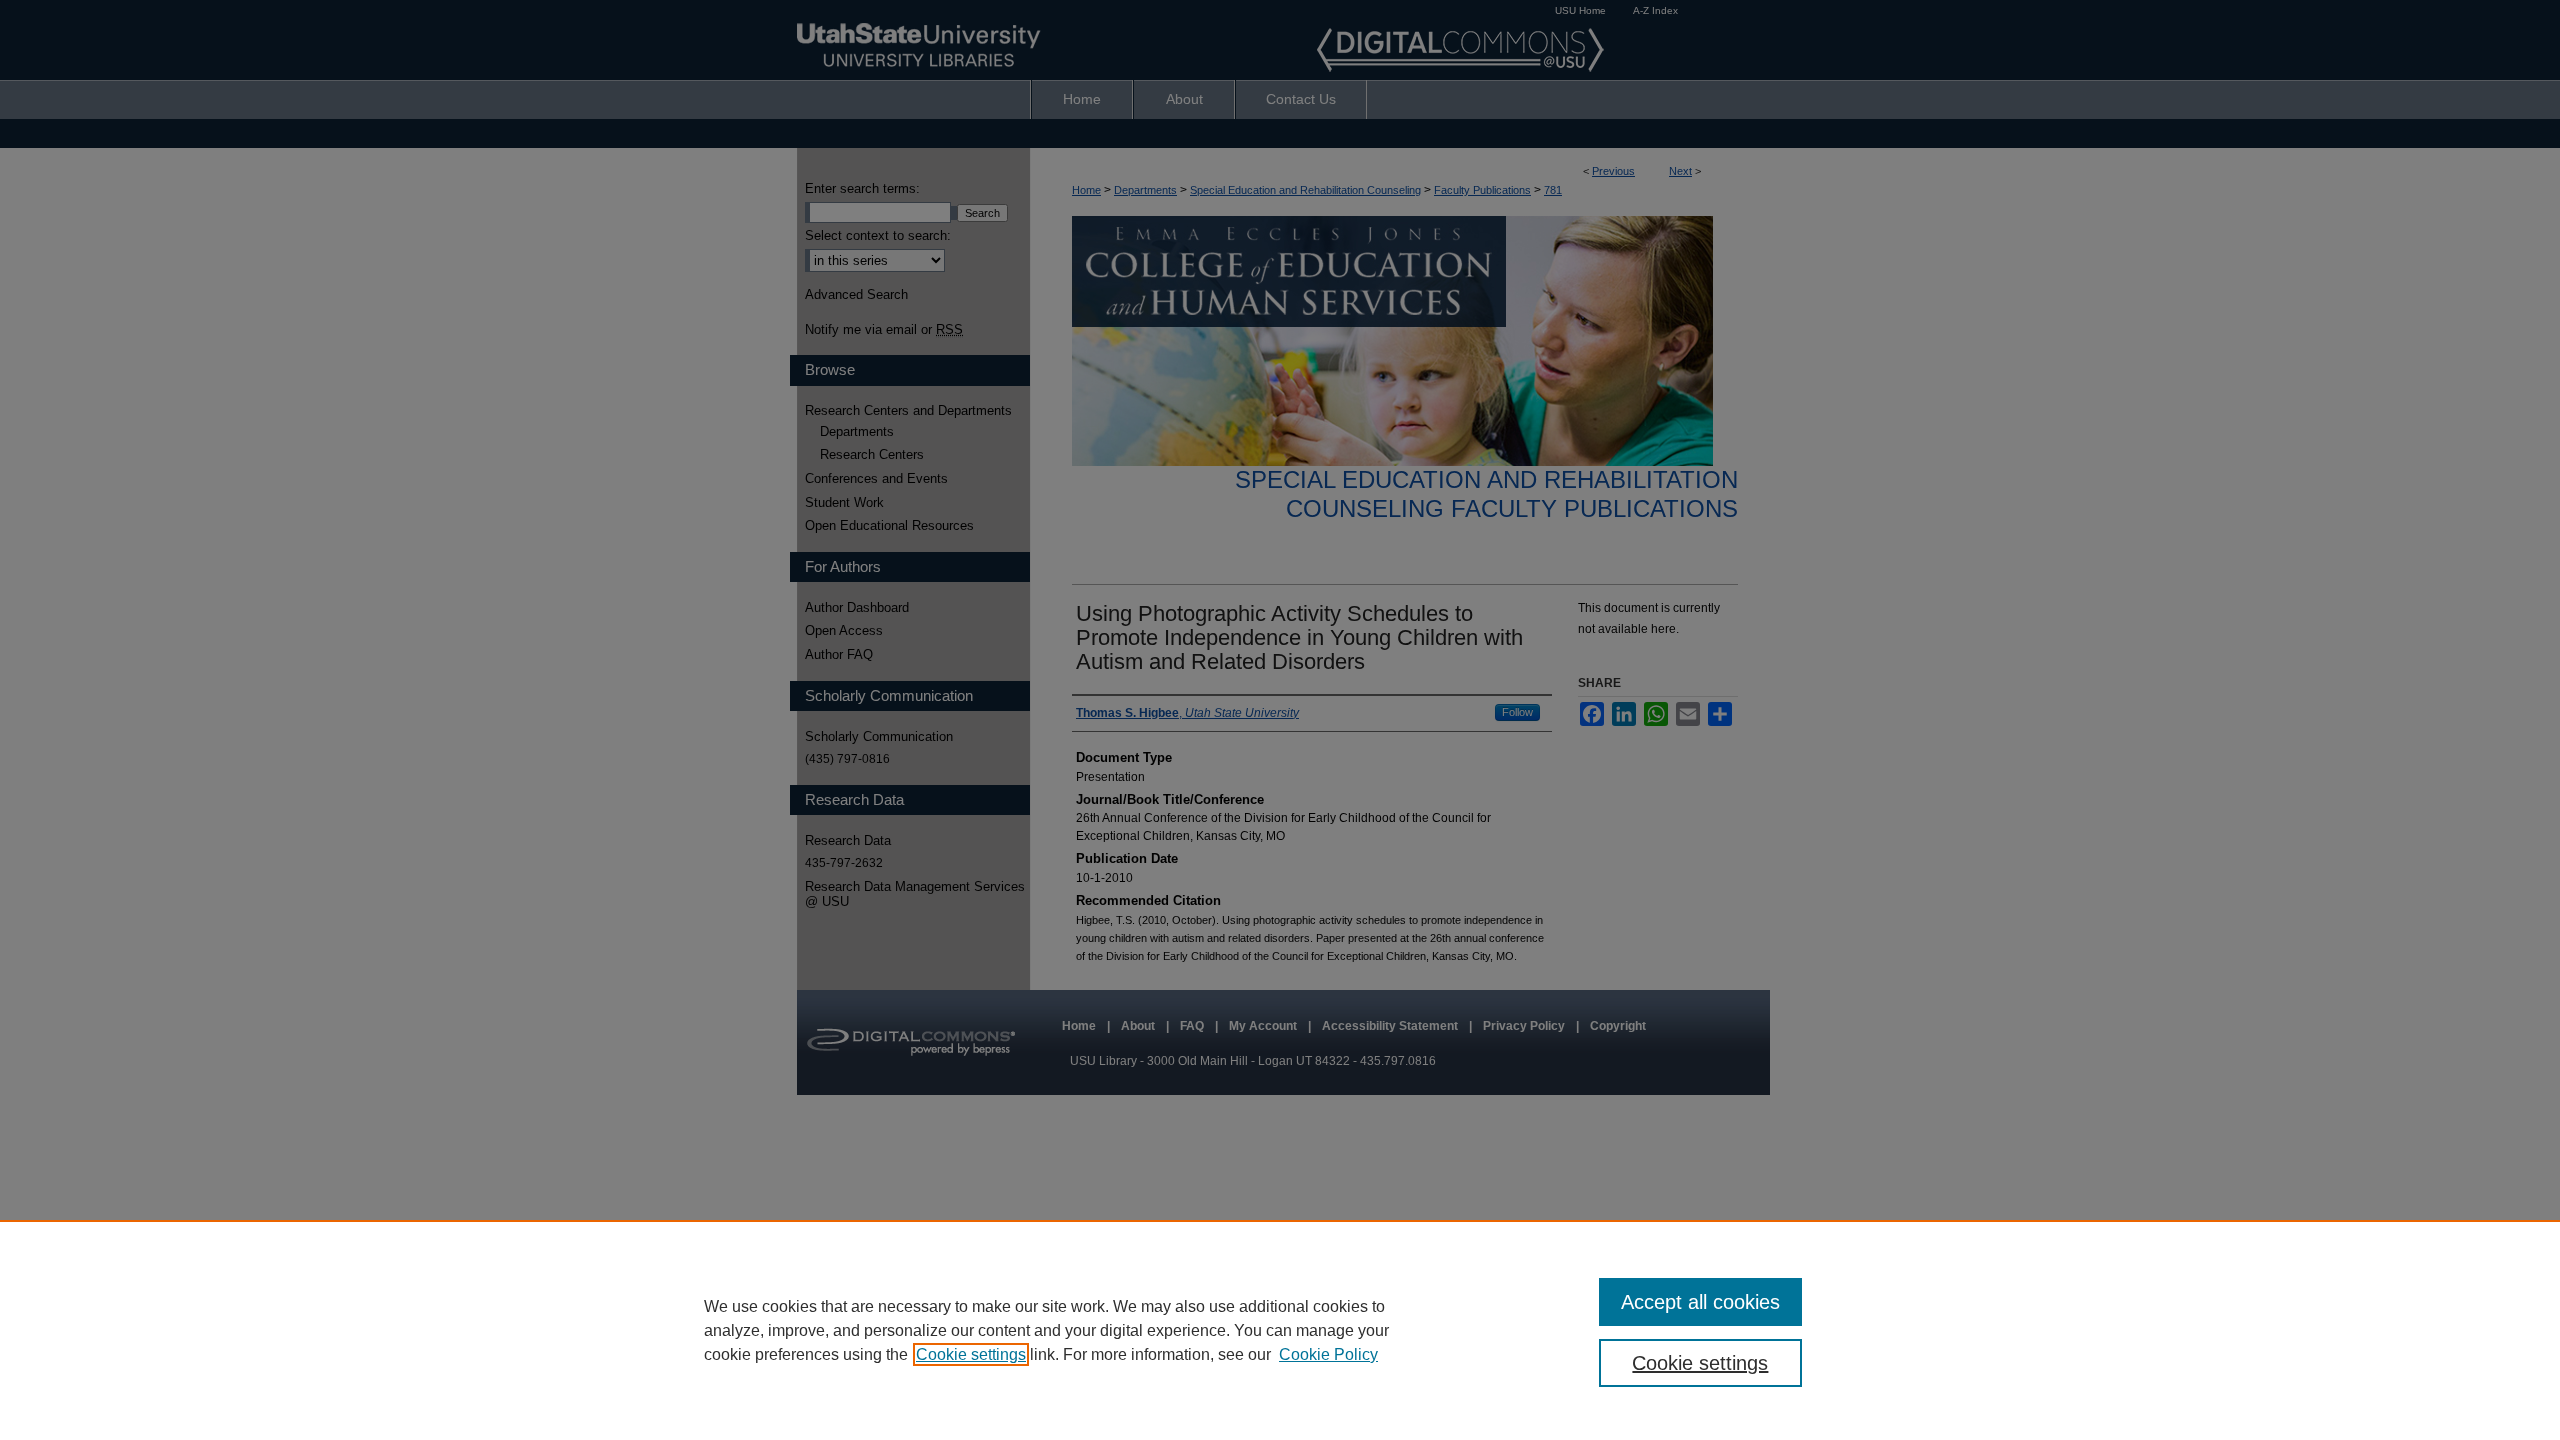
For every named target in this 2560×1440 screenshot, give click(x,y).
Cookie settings (971, 1354)
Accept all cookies (1700, 1302)
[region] (1280, 1330)
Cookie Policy (1328, 1354)
